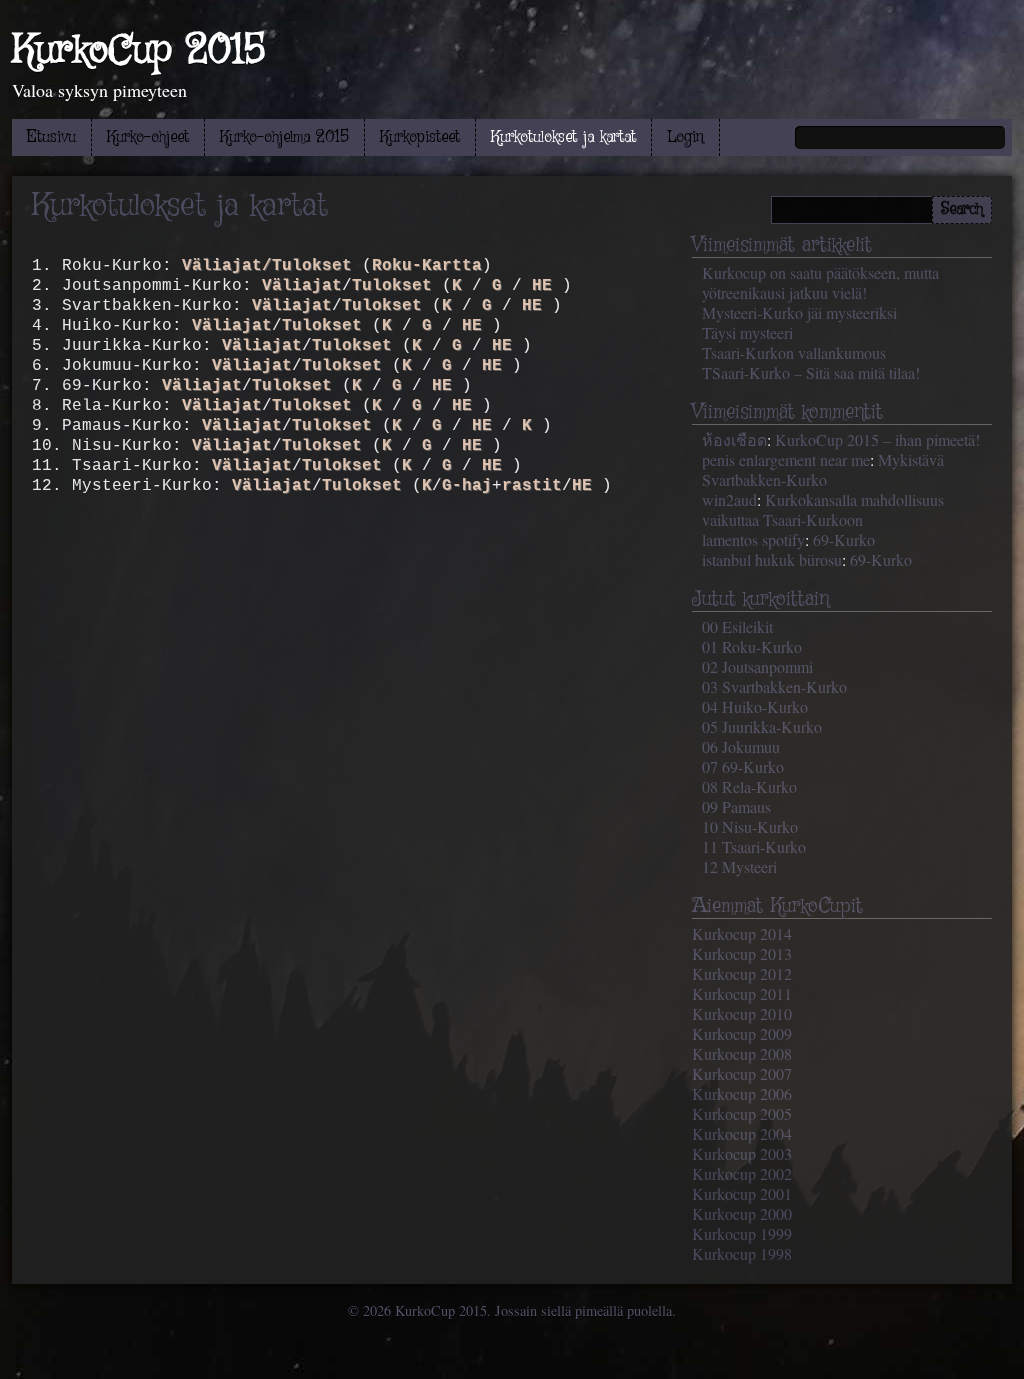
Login (685, 137)
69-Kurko (844, 539)
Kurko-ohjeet (148, 137)
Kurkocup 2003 (742, 1153)
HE (542, 286)
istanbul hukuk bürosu (772, 559)
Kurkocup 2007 (742, 1073)
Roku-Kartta (427, 266)
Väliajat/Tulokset (267, 266)
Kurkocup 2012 (742, 973)
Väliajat (302, 286)
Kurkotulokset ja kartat (563, 137)
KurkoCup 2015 (138, 51)
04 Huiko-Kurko (755, 706)
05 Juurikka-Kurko (762, 726)
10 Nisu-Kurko (750, 826)
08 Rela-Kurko (749, 786)
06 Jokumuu (741, 746)
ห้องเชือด (734, 439)
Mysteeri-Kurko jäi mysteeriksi (799, 312)
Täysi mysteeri (747, 332)
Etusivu (51, 137)
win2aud (729, 499)
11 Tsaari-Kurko (754, 846)
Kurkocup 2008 (742, 1053)
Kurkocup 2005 (742, 1113)
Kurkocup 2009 (742, 1033)
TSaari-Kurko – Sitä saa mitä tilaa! (811, 372)
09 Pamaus (736, 806)
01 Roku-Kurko (752, 646)
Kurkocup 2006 (742, 1093)
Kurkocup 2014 (742, 933)
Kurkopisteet (420, 137)
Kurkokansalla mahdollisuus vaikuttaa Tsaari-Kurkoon (823, 509)
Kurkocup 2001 (742, 1193)
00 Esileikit (737, 626)
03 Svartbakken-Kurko (774, 686)
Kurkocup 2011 (742, 993)
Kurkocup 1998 (742, 1253)
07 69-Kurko (743, 766)
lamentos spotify (753, 539)
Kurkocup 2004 (742, 1133)
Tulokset (392, 286)
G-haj (467, 486)
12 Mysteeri (739, 866)
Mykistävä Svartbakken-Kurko (823, 469)
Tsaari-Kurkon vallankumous (794, 352)
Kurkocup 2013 (742, 953)
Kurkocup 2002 (742, 1173)
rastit (532, 486)
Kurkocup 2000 (742, 1213)
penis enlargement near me (786, 459)
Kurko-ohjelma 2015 (284, 137)
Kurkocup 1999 (742, 1233)
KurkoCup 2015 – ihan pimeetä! (877, 439)
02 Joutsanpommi (757, 666)
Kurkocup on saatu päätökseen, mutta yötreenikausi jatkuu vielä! (820, 282)
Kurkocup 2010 (742, 1013)
